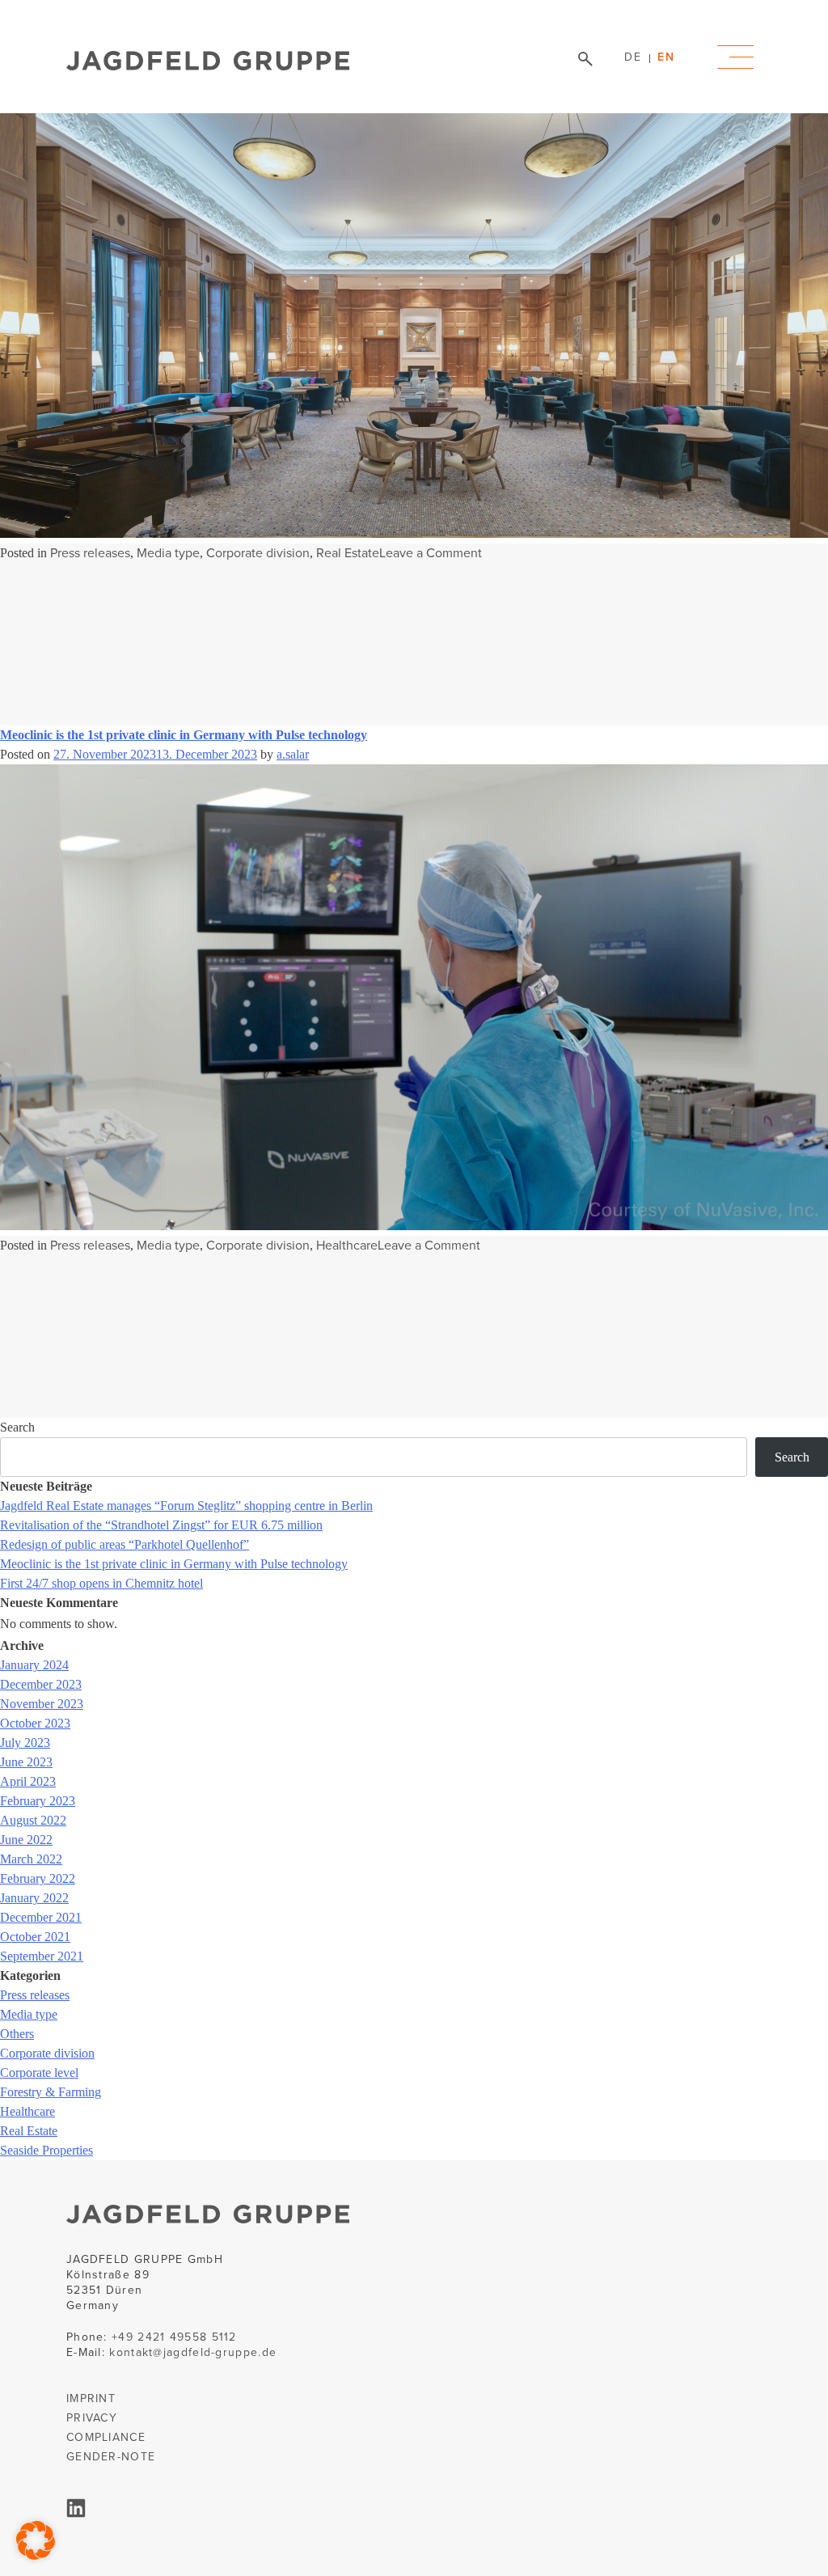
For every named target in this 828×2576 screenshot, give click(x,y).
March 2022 (31, 1859)
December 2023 (41, 1684)
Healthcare (347, 1245)
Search (17, 1427)
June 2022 (26, 1840)
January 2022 (34, 1898)
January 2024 (34, 1665)
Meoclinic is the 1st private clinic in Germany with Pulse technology (184, 735)
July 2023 (25, 1743)
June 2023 (26, 1762)
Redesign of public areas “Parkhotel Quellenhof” (125, 1544)
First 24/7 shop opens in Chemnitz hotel (101, 1583)
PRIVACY (92, 2418)
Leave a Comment (431, 553)
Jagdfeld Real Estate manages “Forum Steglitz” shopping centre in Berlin (186, 1506)
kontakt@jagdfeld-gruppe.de (193, 2352)
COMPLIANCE (106, 2437)
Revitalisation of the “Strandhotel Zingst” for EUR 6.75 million (161, 1525)
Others (17, 2034)
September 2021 (42, 1956)
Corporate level (39, 2073)
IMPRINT (91, 2398)
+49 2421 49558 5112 (174, 2337)
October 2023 (35, 1723)
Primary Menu (735, 57)
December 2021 (41, 1917)
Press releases (90, 553)
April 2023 (28, 1781)
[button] (36, 2540)
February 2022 (38, 1878)
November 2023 (42, 1704)
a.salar (293, 754)
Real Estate (348, 553)
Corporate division (258, 553)
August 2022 (33, 1820)
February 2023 (38, 1801)
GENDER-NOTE (111, 2457)
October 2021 (35, 1937)
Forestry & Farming (51, 2092)
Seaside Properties (46, 2150)
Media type (168, 553)
